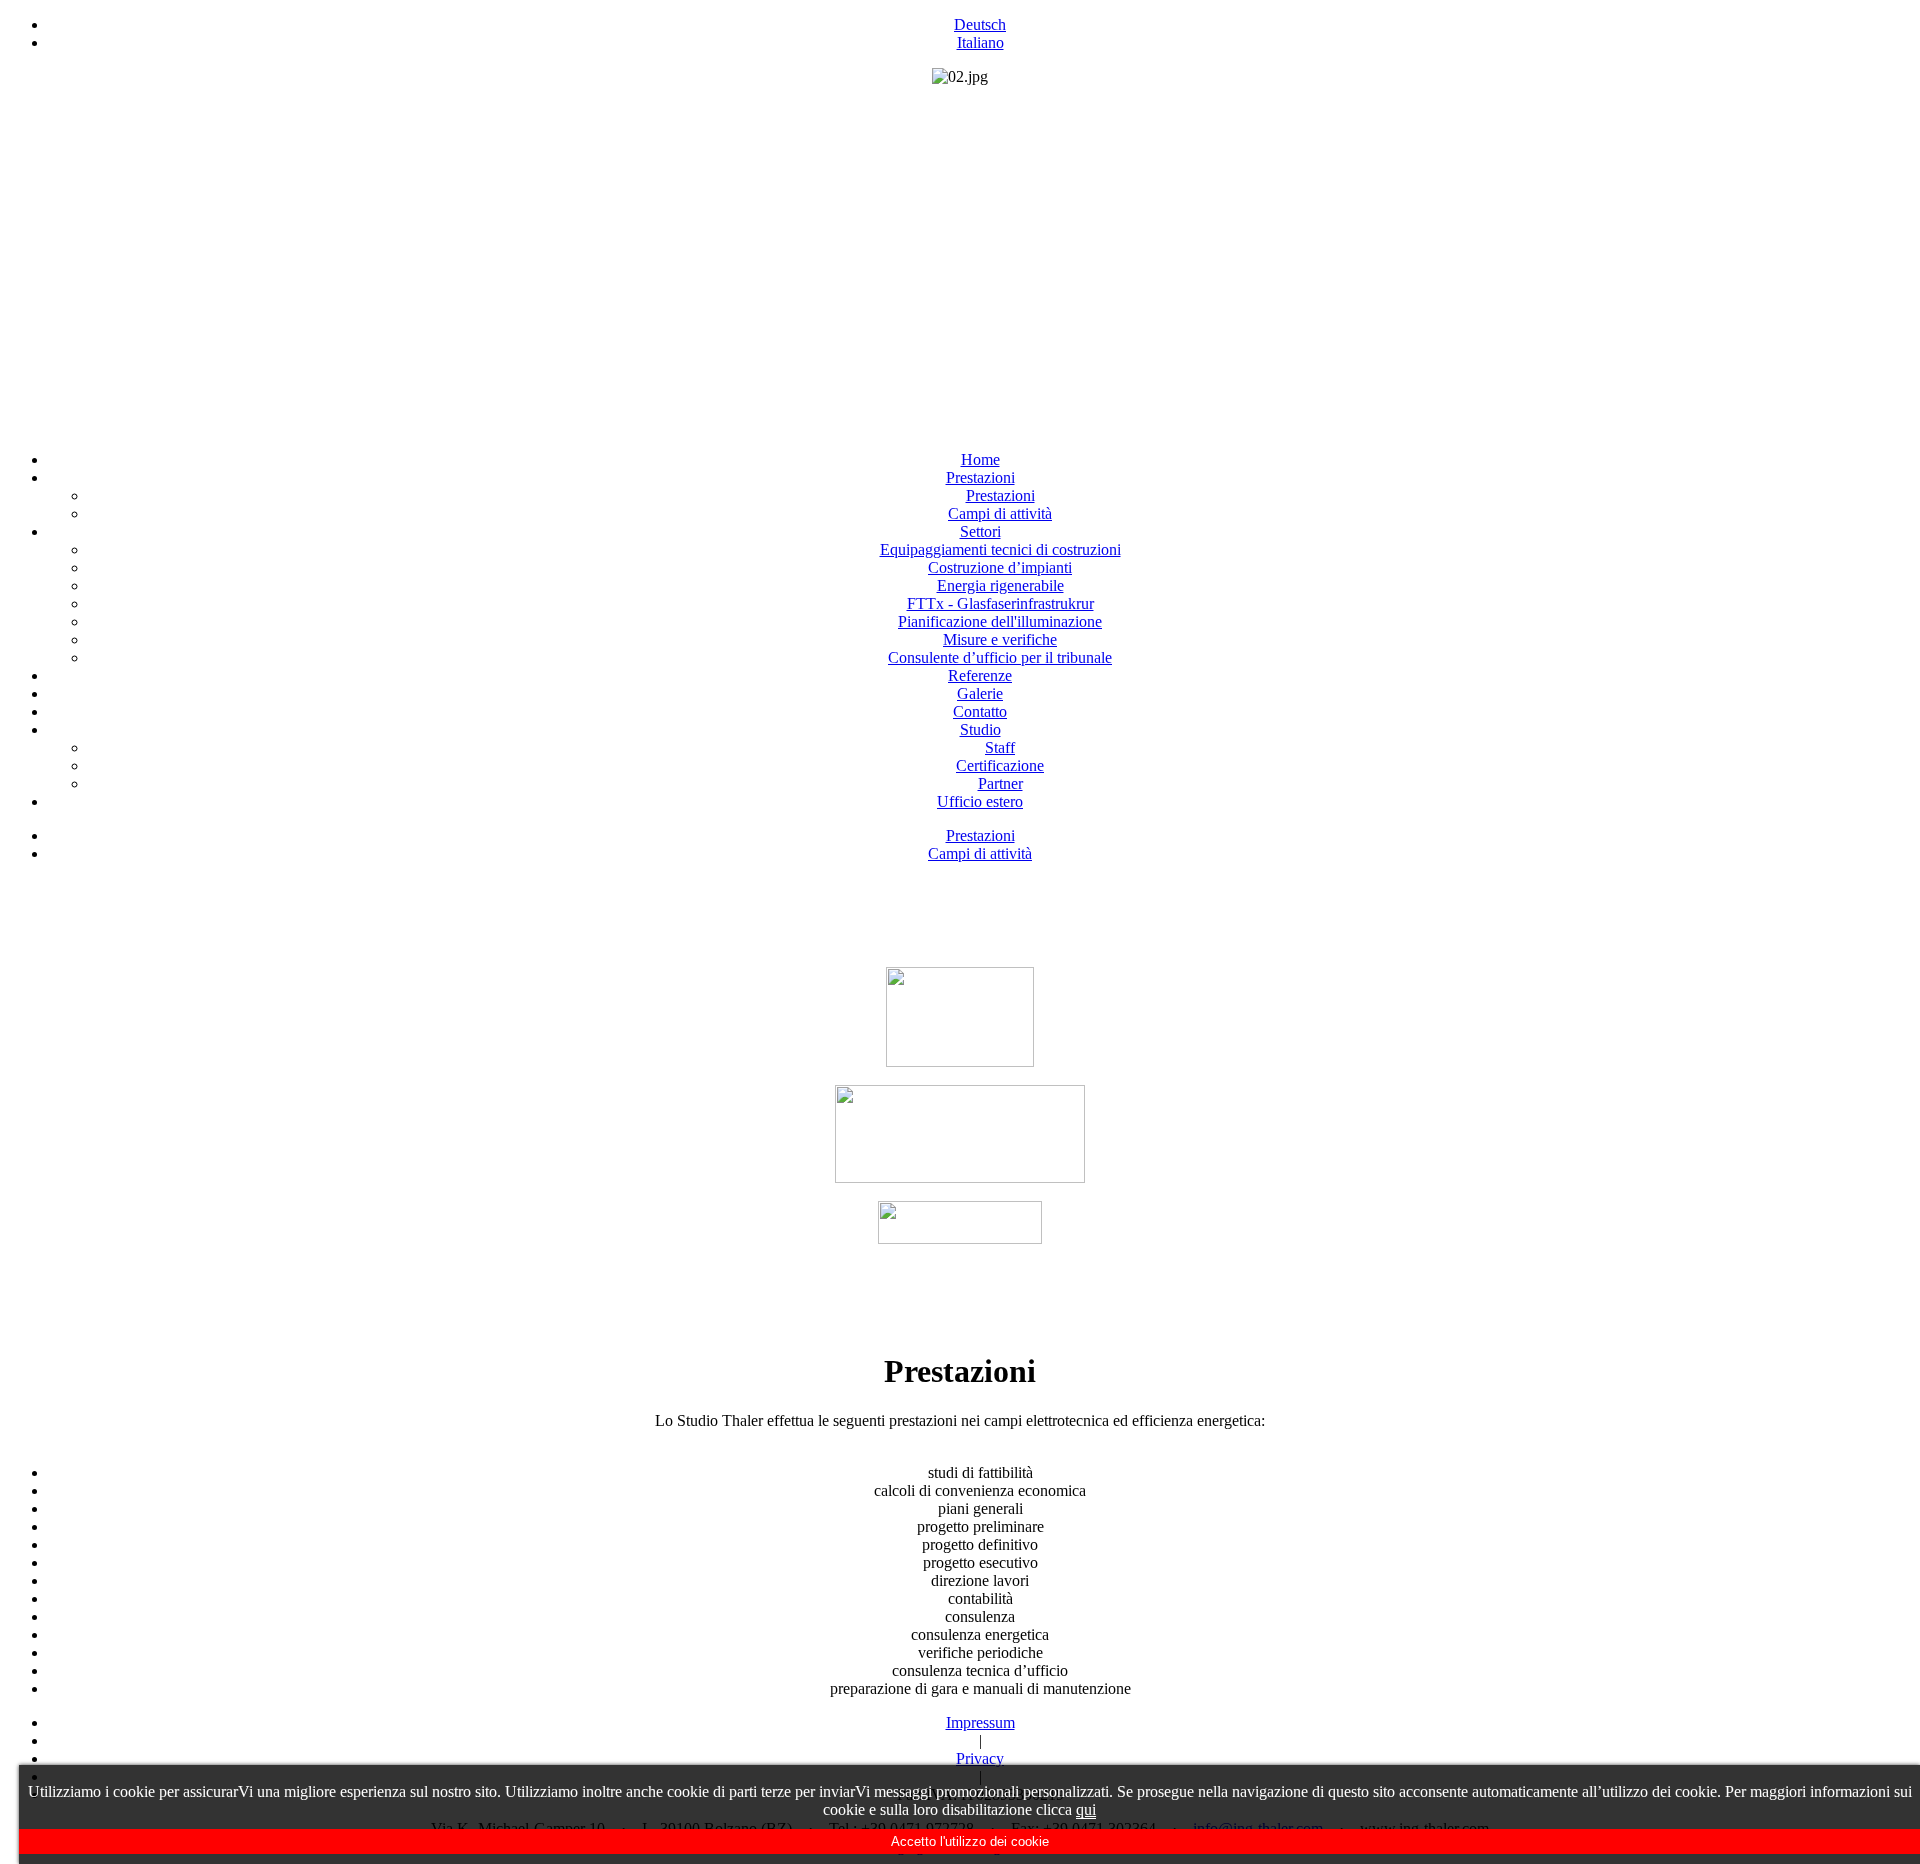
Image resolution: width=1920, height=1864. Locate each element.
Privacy (980, 1758)
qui (1086, 1809)
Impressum (980, 1722)
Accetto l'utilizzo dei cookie (970, 1841)
